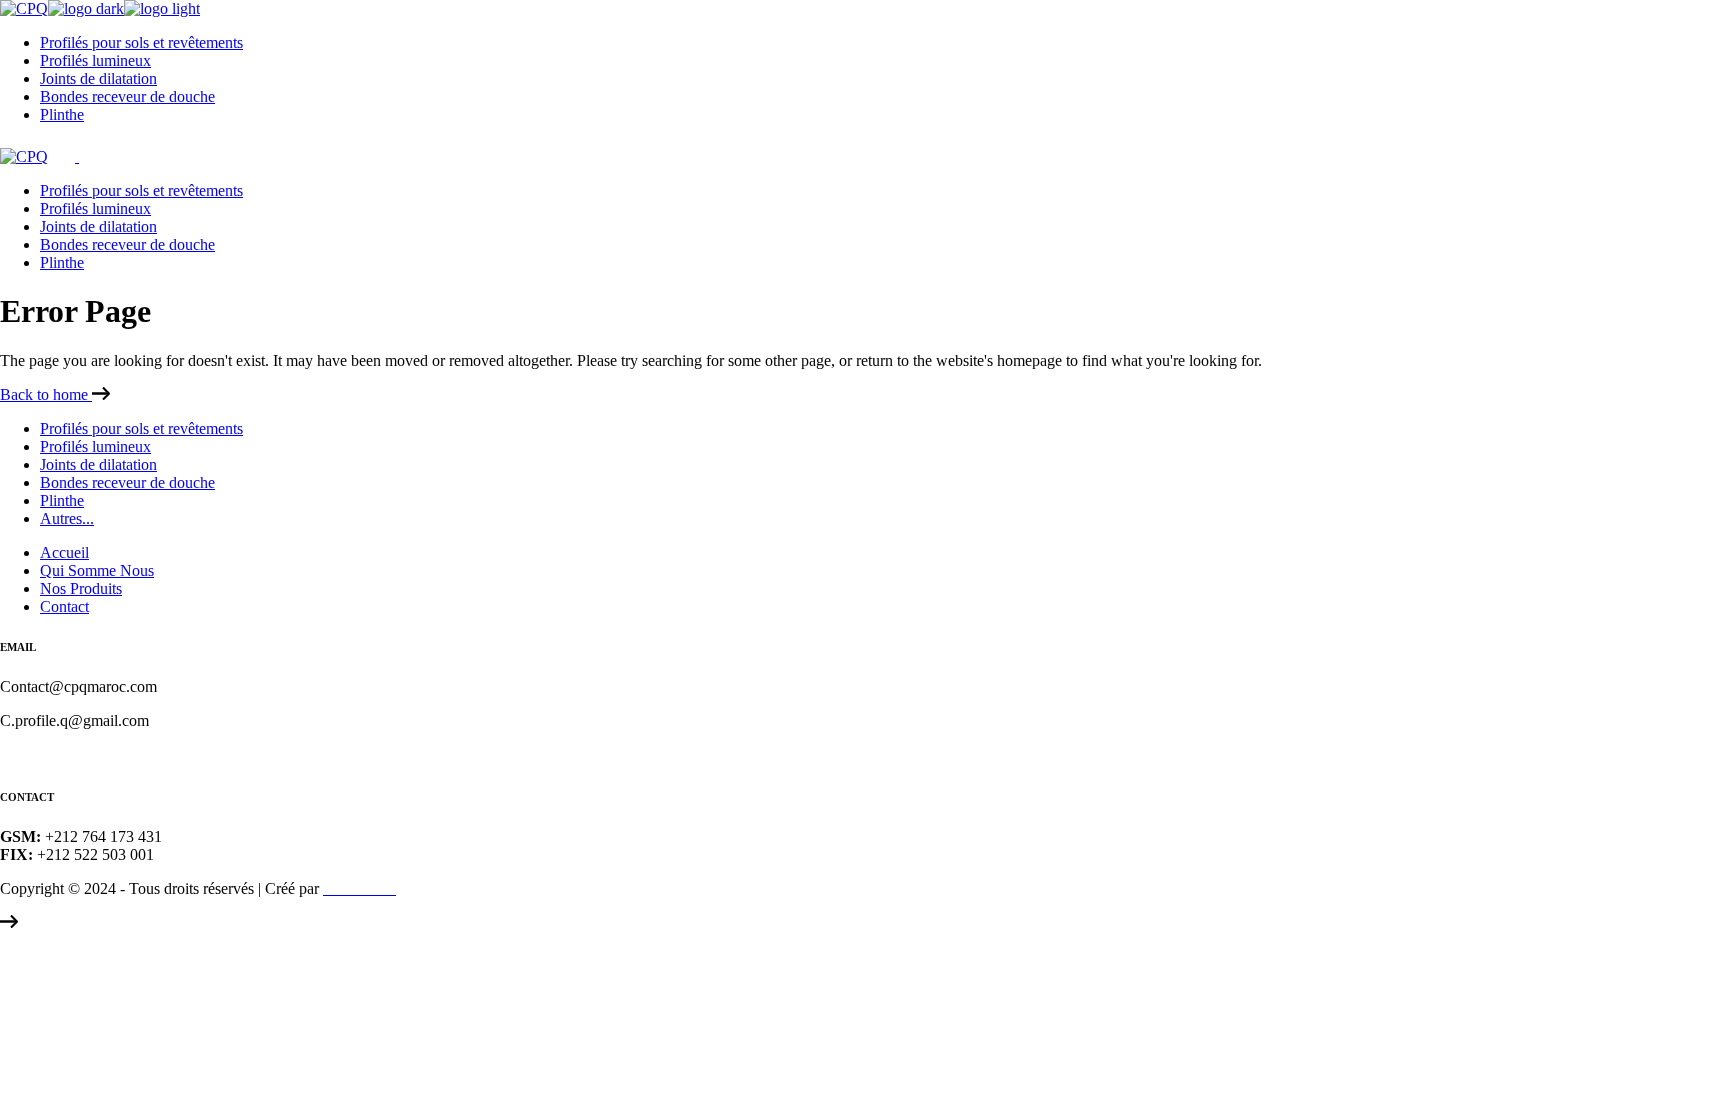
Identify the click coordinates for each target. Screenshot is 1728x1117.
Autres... (67, 518)
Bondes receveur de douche (127, 482)
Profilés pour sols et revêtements (141, 428)
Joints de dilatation (98, 464)
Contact (64, 606)
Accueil (64, 552)
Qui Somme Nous (97, 570)
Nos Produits (81, 588)
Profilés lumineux (95, 446)
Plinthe (62, 500)
